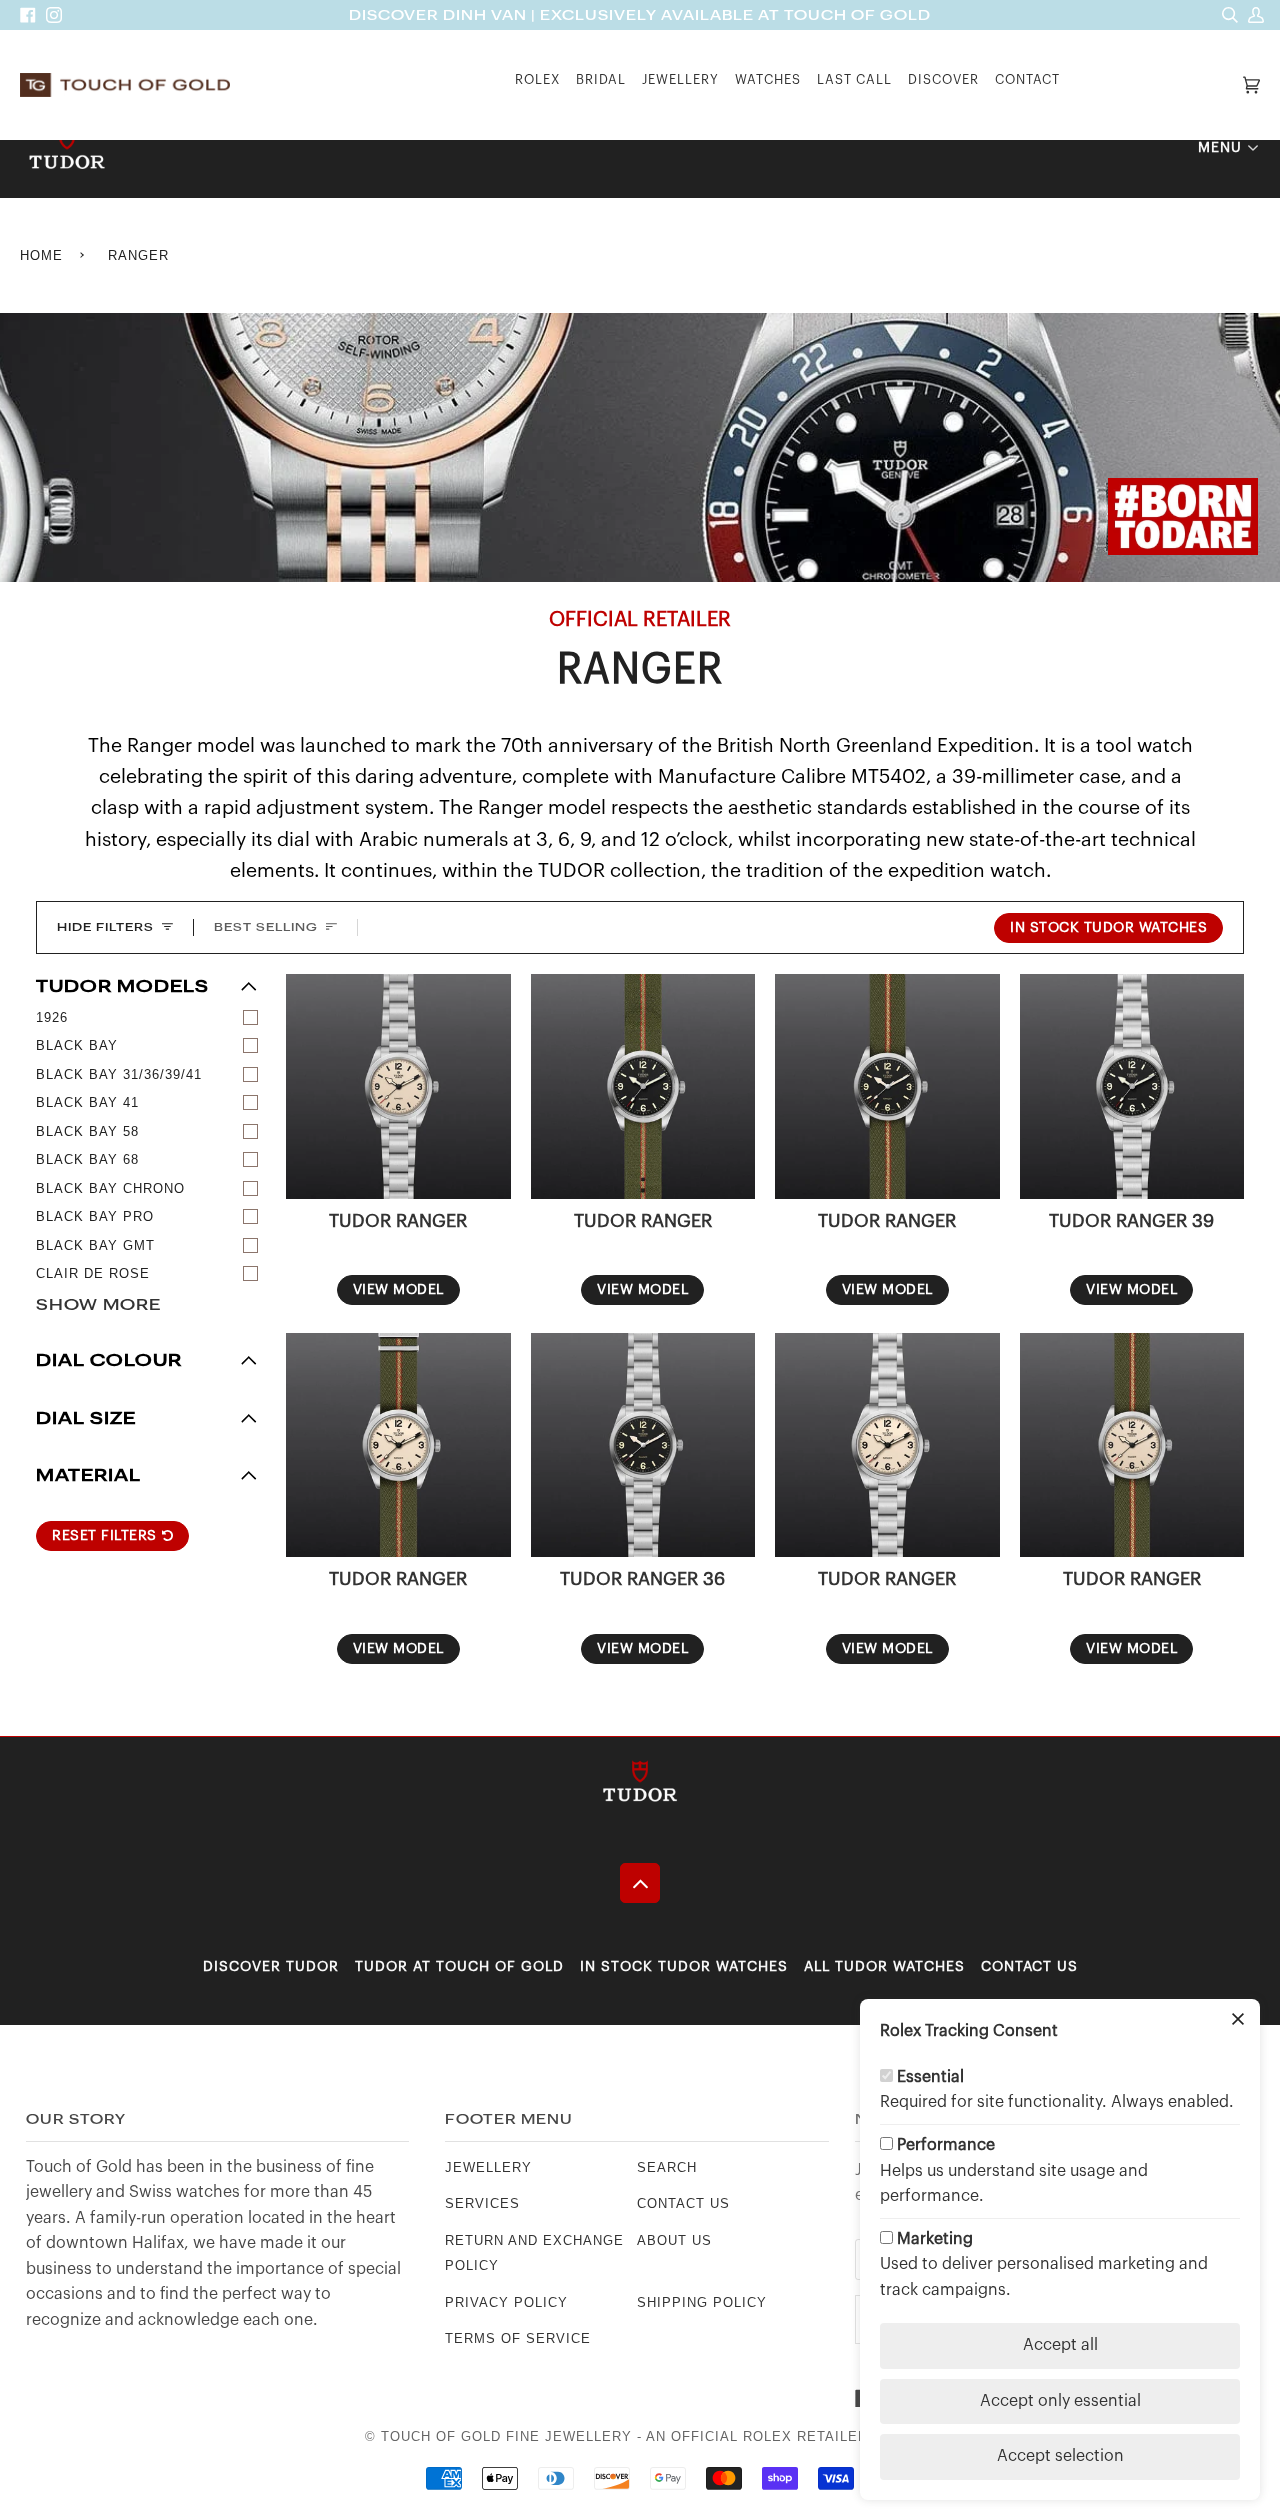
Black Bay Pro (95, 1216)
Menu (1220, 148)
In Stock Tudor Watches (1108, 928)
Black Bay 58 (87, 1131)
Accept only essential (1060, 2401)
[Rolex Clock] (1153, 85)
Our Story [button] (76, 2119)
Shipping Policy (702, 2302)
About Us (674, 2240)
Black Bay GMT (95, 1245)
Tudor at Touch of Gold (459, 1967)
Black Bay (77, 1045)
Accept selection (1060, 2456)
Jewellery (488, 2167)
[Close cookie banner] (1238, 2021)
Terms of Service (518, 2338)
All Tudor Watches (884, 1967)
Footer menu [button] (509, 2119)
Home (41, 255)
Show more (98, 1304)
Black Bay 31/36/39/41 (119, 1074)
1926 (52, 1017)
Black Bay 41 (87, 1102)
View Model (398, 1290)
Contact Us (1029, 1967)
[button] (537, 85)
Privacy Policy (506, 2302)
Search (667, 2167)
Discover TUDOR (271, 1967)
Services (482, 2203)
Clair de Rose (93, 1273)
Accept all (1060, 2345)
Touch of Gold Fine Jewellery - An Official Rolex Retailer (624, 2436)
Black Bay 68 (87, 1159)
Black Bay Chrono (110, 1188)
